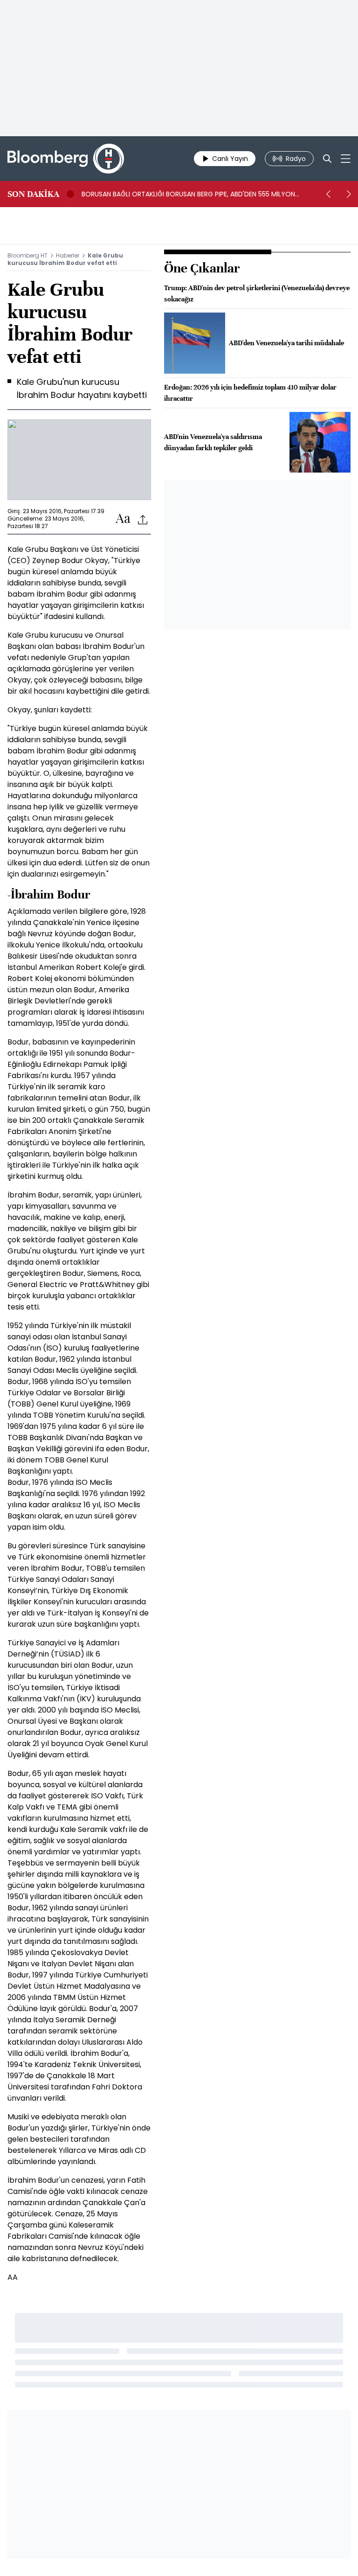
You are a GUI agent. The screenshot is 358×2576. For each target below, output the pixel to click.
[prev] (328, 194)
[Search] (327, 159)
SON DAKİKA (33, 194)
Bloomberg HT (28, 255)
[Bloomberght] (66, 159)
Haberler (68, 255)
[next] (349, 194)
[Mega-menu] (346, 159)
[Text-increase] (123, 519)
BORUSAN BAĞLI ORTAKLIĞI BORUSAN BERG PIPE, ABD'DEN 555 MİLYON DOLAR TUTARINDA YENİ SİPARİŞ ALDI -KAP (188, 194)
